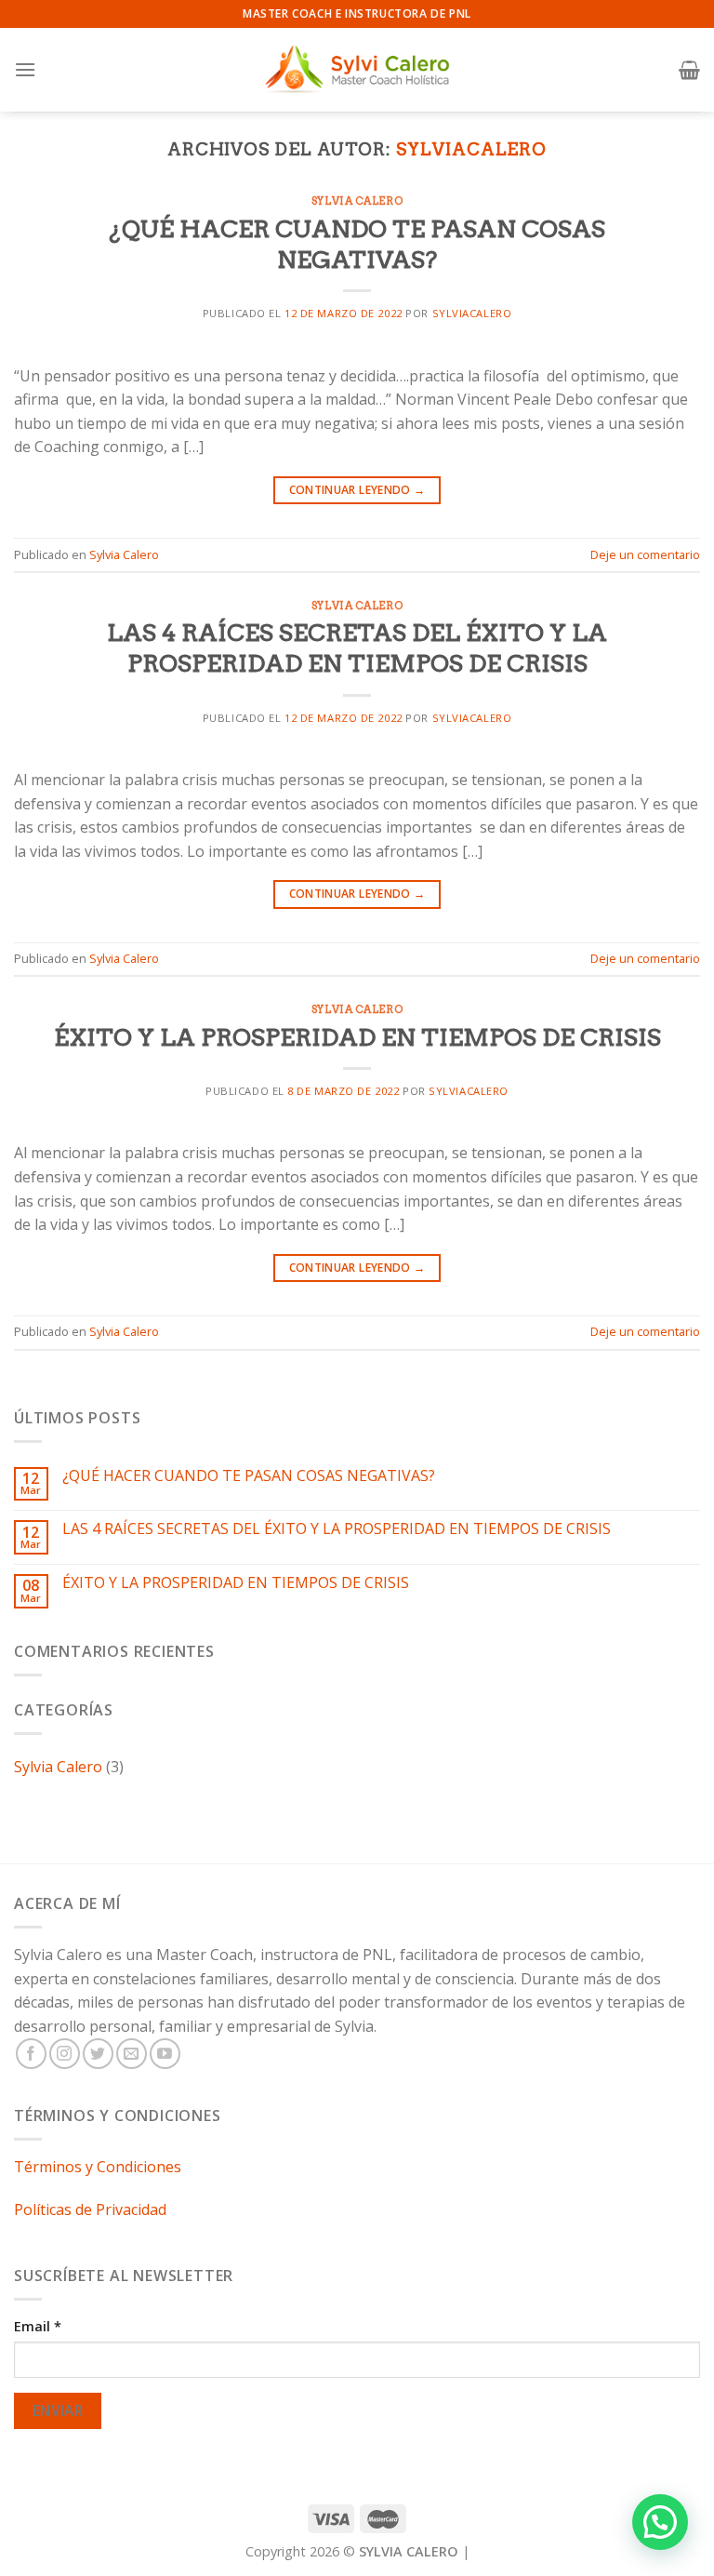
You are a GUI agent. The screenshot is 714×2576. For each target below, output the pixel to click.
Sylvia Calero (357, 201)
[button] (660, 2522)
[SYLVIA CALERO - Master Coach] (357, 69)
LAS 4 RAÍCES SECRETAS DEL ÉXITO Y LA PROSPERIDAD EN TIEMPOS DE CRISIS (337, 1529)
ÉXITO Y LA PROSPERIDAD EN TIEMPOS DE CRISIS (357, 1037)
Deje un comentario (645, 554)
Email (38, 2326)
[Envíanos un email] (132, 2054)
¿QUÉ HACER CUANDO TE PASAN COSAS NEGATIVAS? (249, 1476)
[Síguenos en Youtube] (165, 2054)
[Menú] (25, 69)
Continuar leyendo (357, 490)
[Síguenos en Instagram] (65, 2054)
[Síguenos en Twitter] (98, 2054)
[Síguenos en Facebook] (31, 2054)
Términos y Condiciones (98, 2167)
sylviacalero (471, 149)
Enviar (58, 2410)
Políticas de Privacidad (90, 2209)
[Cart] (689, 70)
